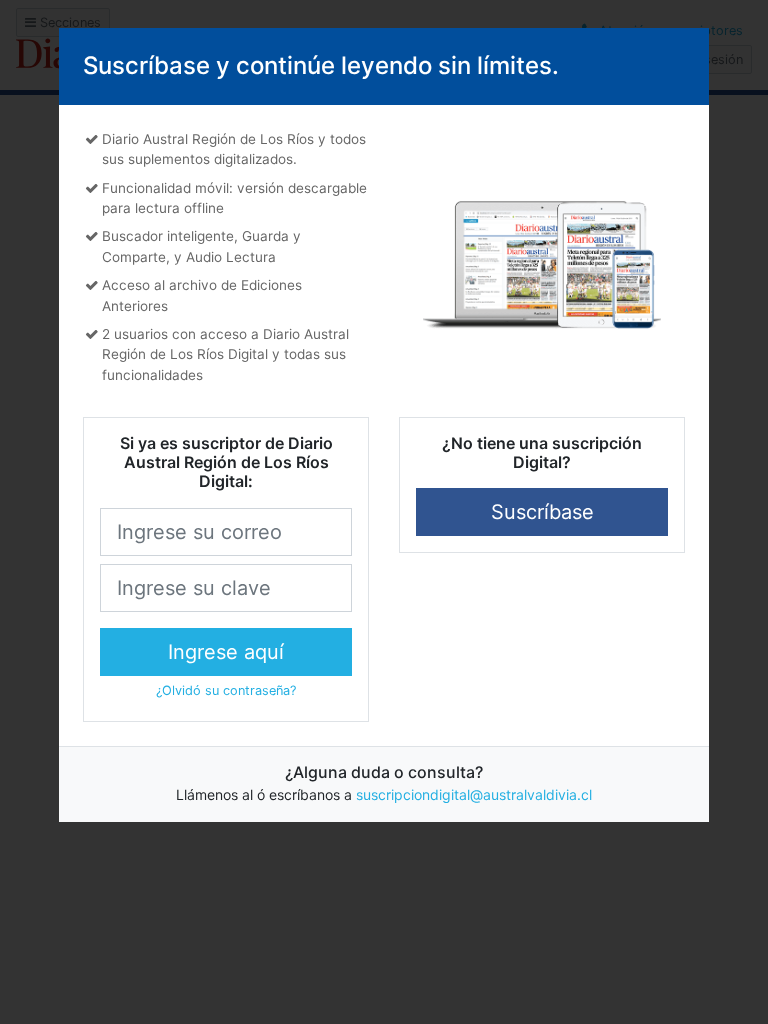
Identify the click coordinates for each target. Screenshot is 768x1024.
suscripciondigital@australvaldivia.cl (474, 794)
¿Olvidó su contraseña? (226, 690)
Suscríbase (542, 512)
